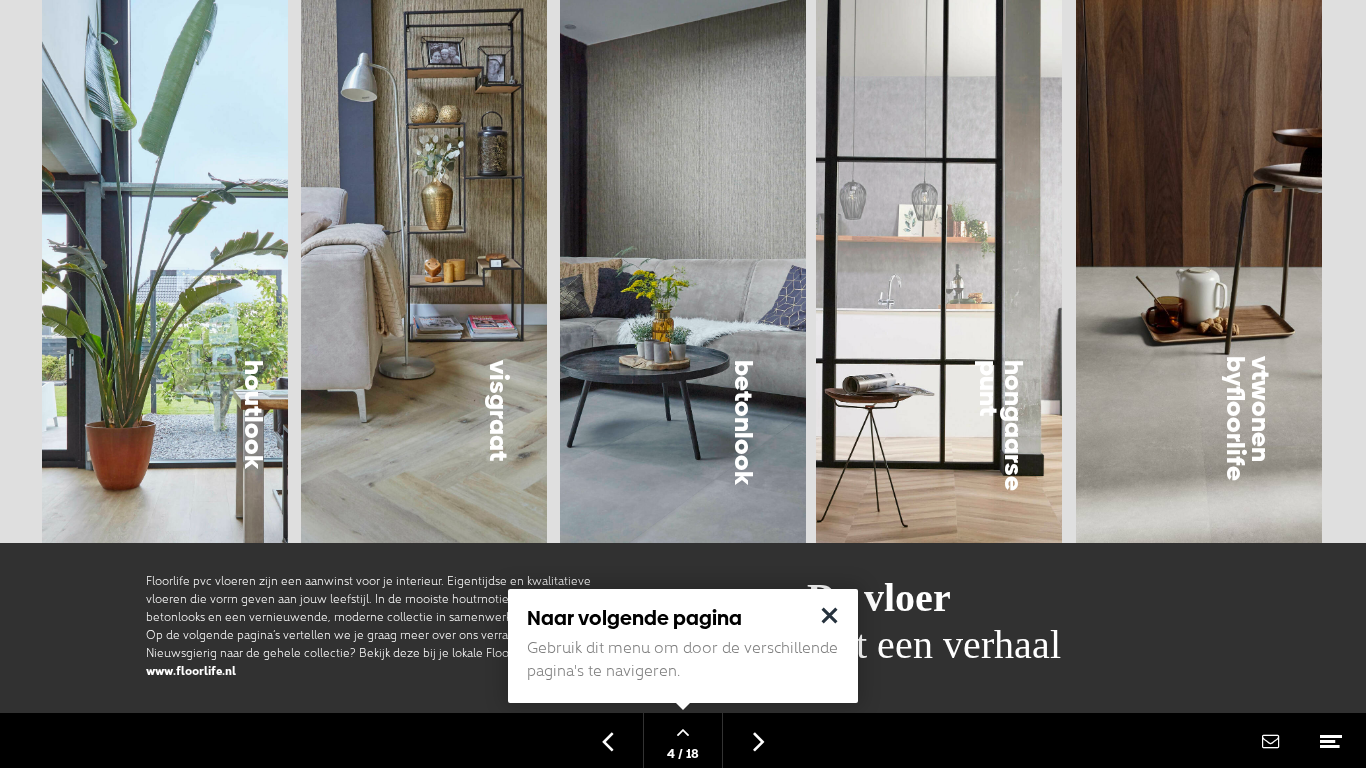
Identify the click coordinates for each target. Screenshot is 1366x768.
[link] (1199, 356)
